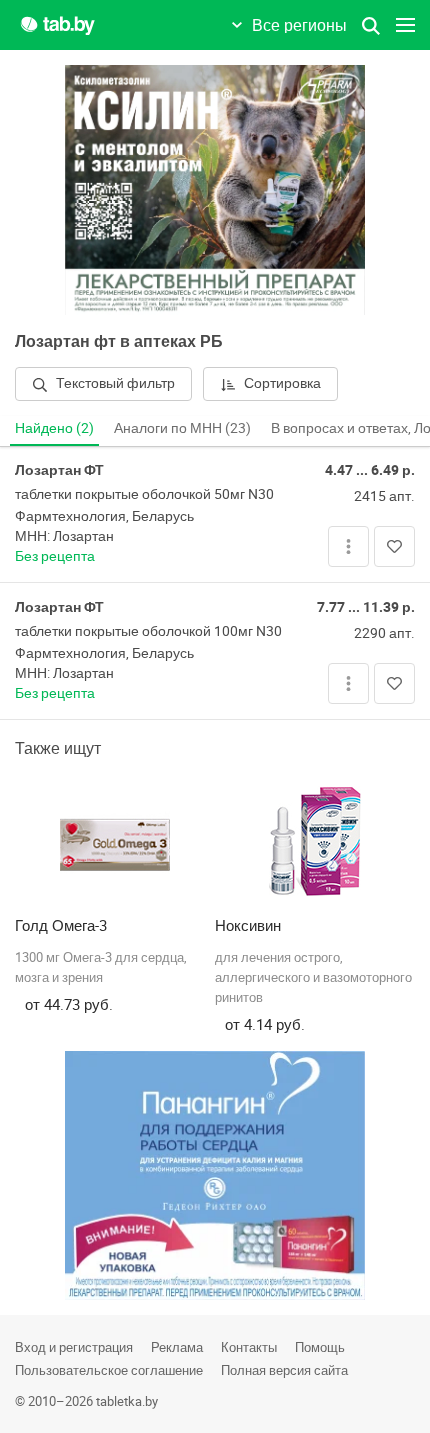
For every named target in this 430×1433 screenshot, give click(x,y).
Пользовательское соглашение (109, 1370)
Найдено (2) (54, 427)
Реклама (177, 1347)
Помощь (320, 1347)
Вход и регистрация (74, 1347)
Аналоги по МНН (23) (182, 427)
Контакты (249, 1347)
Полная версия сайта (284, 1370)
